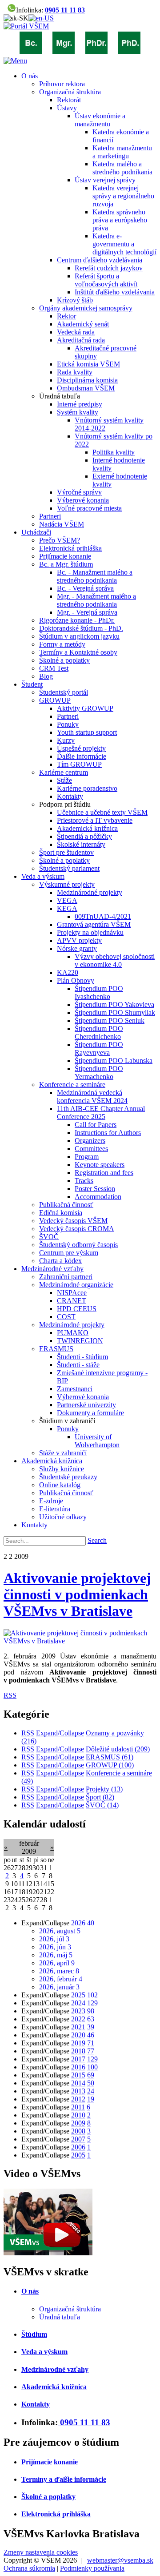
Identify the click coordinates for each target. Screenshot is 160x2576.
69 (91, 2075)
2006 (78, 2147)
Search (97, 1540)
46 (91, 2035)
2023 (78, 2011)
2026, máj (53, 1955)
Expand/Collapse (60, 1733)
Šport (100, 1797)
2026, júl (52, 1939)
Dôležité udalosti (118, 1749)
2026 (78, 1923)
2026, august (57, 1931)
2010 (78, 2115)
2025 (78, 1995)
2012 (78, 2099)
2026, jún (52, 1947)
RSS (10, 1695)
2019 (78, 2043)
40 (91, 1923)
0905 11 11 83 (65, 10)
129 (92, 2003)
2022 (78, 2019)
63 (91, 2019)
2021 (78, 2027)
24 (91, 2091)
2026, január (57, 1987)
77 (91, 2051)
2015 (78, 2075)
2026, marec (56, 1971)
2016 (78, 2067)
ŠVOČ (102, 1805)
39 (91, 2027)
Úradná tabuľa (60, 2317)
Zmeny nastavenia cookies (41, 2552)
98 (91, 2011)
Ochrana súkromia (29, 2568)
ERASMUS (110, 1757)
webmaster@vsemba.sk (120, 2560)
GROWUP (110, 1765)
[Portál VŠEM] (26, 26)
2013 (78, 2091)
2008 (78, 2131)
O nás (30, 2291)
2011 (78, 2107)
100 (92, 2067)
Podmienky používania (92, 2568)
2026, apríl (54, 1963)
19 (91, 2099)
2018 (78, 2051)
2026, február (58, 1979)
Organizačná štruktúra (70, 2309)
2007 (78, 2139)
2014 (78, 2083)
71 (91, 2043)
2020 (78, 2035)
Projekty (104, 1789)
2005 (78, 2155)
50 (91, 2083)
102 (92, 1995)
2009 (78, 2123)
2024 (78, 2003)
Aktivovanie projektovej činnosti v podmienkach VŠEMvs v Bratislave (77, 1594)
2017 (78, 2059)
